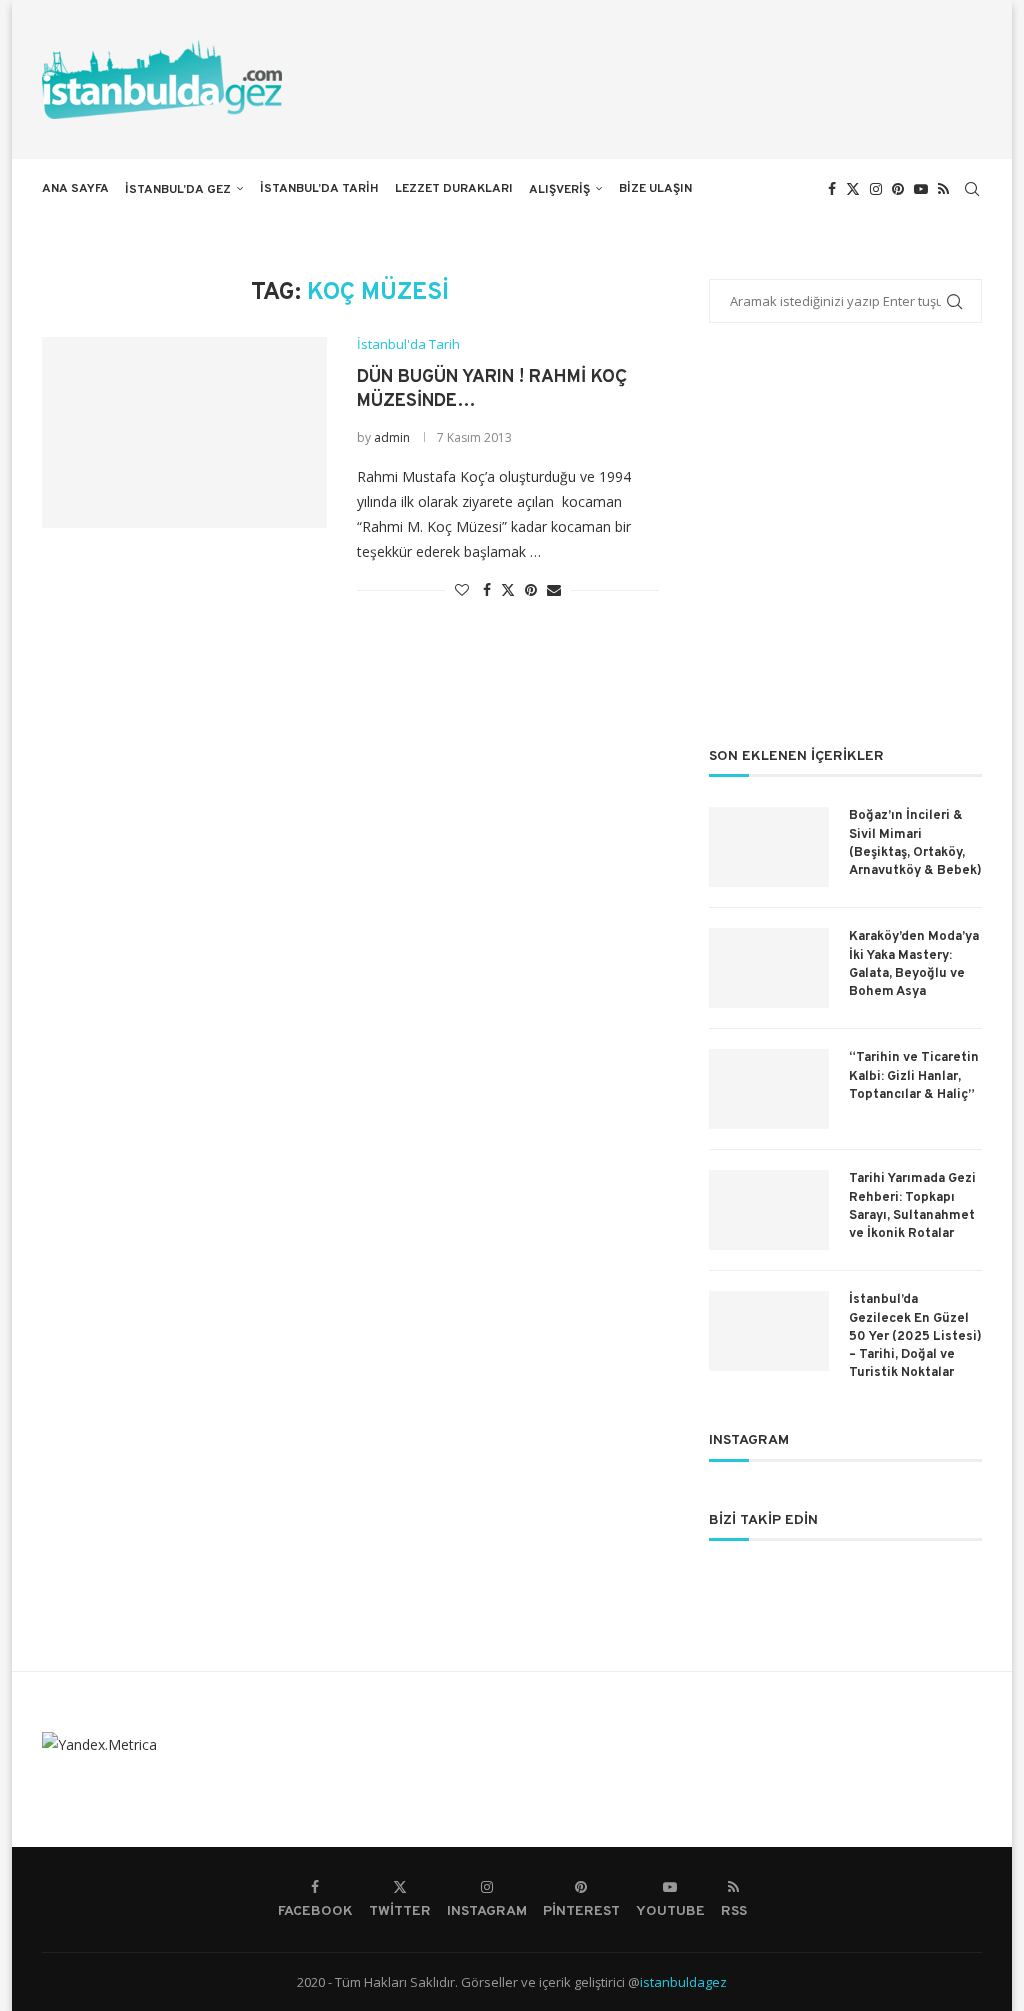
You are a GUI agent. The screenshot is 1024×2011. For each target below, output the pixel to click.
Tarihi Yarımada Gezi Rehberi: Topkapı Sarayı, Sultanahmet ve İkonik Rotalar (912, 1206)
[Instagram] (876, 189)
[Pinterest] (898, 189)
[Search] (972, 189)
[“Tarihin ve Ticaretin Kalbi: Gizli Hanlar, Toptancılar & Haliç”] (769, 1089)
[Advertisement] (845, 548)
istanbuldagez (683, 1982)
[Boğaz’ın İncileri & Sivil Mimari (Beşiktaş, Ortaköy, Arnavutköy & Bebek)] (769, 847)
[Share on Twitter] (508, 589)
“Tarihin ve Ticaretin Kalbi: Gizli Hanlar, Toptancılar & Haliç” (914, 1076)
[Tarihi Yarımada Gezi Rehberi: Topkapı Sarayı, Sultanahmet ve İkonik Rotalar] (769, 1210)
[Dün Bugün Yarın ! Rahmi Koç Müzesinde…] (184, 432)
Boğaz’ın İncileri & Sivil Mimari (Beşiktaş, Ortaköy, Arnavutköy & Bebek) (915, 843)
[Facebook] (832, 189)
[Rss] (943, 189)
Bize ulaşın (655, 189)
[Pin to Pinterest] (531, 589)
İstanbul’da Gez (178, 190)
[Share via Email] (554, 589)
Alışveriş (559, 190)
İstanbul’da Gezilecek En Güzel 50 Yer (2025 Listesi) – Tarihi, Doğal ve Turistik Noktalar (915, 1336)
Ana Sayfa (75, 189)
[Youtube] (921, 189)
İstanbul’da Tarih (319, 189)
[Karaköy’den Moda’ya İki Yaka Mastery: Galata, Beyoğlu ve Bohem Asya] (769, 968)
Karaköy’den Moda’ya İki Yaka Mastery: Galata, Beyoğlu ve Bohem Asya (914, 964)
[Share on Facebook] (487, 589)
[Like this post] (462, 589)
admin (392, 437)
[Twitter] (853, 189)
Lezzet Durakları (454, 189)
